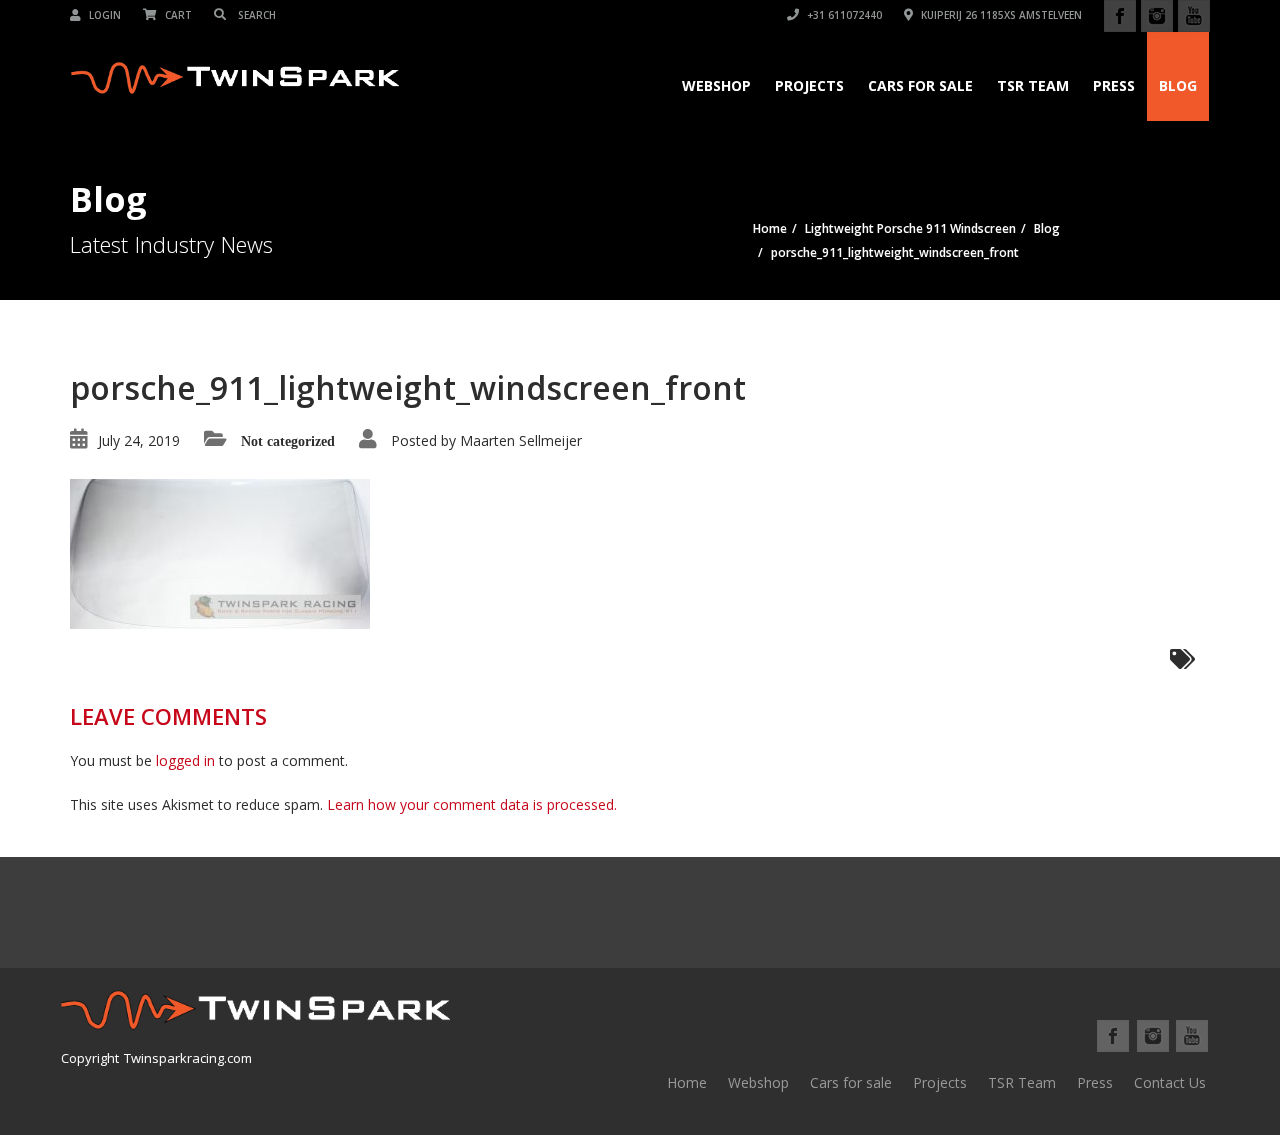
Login (103, 15)
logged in (185, 760)
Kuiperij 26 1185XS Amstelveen (1000, 15)
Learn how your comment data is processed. (472, 804)
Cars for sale (851, 1082)
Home (687, 1082)
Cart (177, 15)
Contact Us (1170, 1082)
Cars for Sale (920, 85)
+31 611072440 (843, 15)
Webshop (716, 85)
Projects (809, 85)
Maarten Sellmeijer (521, 440)
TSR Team (1033, 85)
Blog (1178, 85)
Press (1114, 85)
